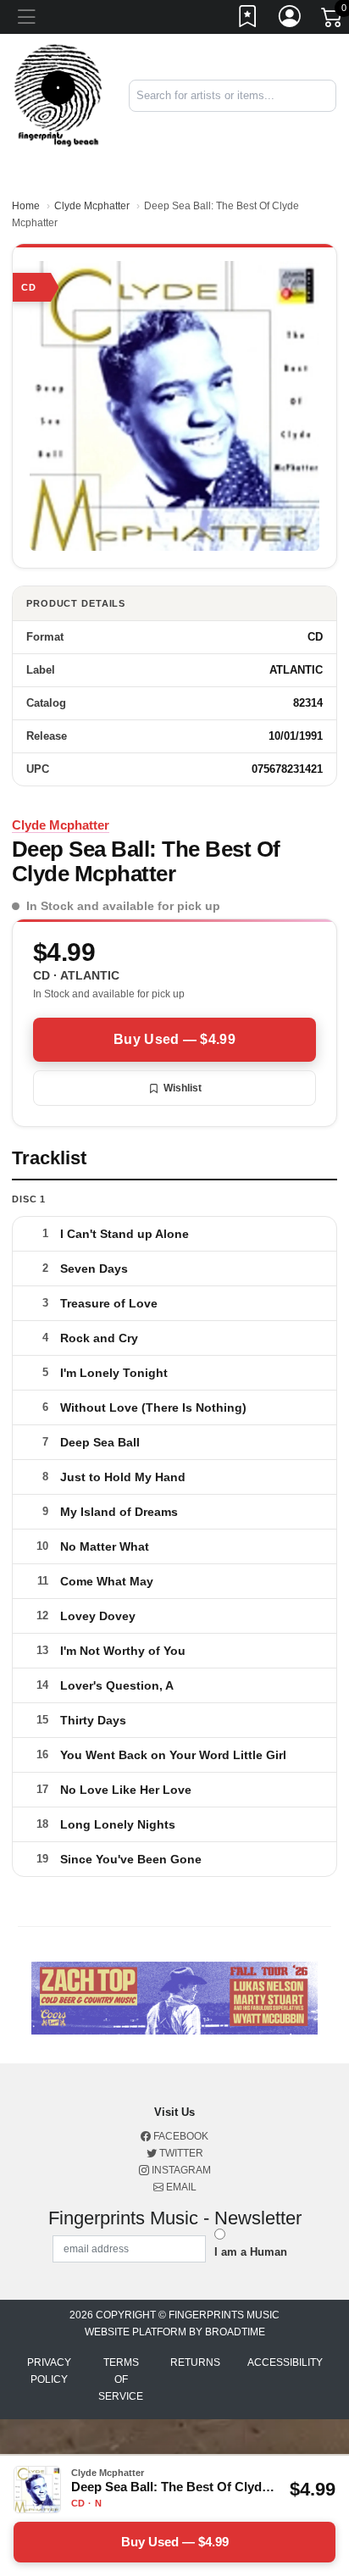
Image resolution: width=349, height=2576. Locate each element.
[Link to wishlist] (248, 19)
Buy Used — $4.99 (174, 1039)
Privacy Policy (49, 2371)
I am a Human (251, 2252)
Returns (195, 2362)
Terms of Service (121, 2379)
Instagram (180, 2170)
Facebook (180, 2136)
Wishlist (183, 1088)
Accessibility (285, 2362)
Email (180, 2187)
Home (26, 206)
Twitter (180, 2153)
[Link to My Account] (291, 19)
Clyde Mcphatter (92, 206)
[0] (333, 20)
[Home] (58, 94)
